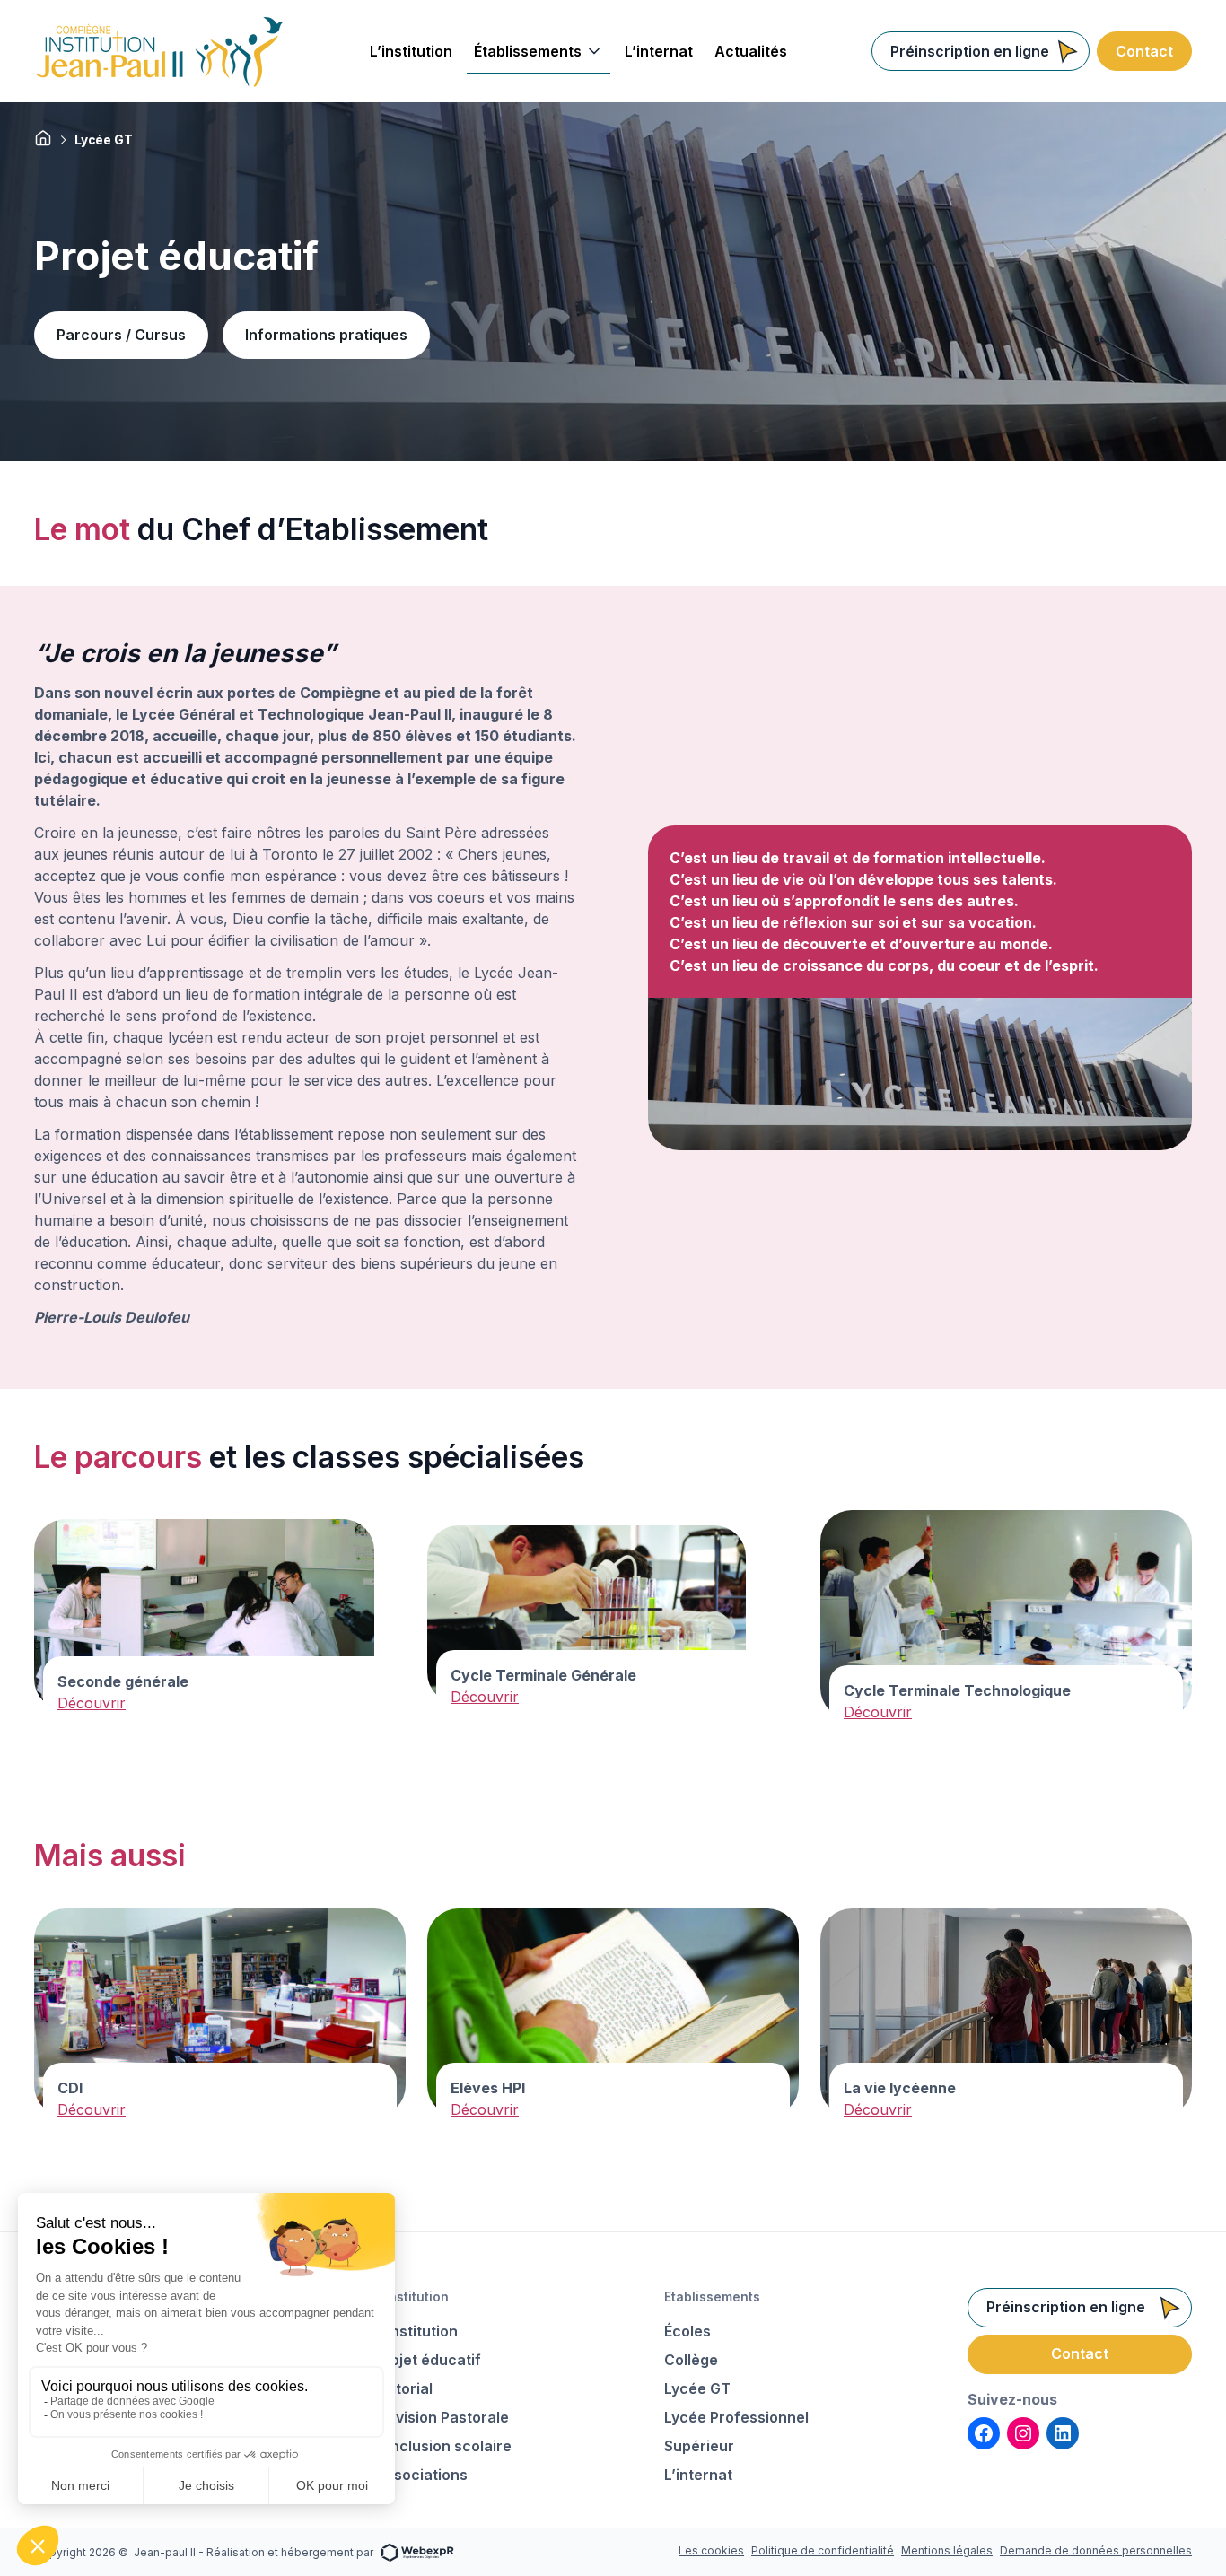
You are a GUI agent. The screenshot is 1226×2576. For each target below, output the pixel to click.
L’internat (698, 2475)
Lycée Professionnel (736, 2417)
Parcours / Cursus (121, 335)
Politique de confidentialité (823, 2550)
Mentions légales (947, 2550)
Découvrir (92, 1703)
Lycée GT (697, 2388)
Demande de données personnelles (1096, 2550)
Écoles (687, 2331)
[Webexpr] (417, 2551)
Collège (691, 2360)
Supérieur (699, 2446)
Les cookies (711, 2550)
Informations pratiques (326, 335)
